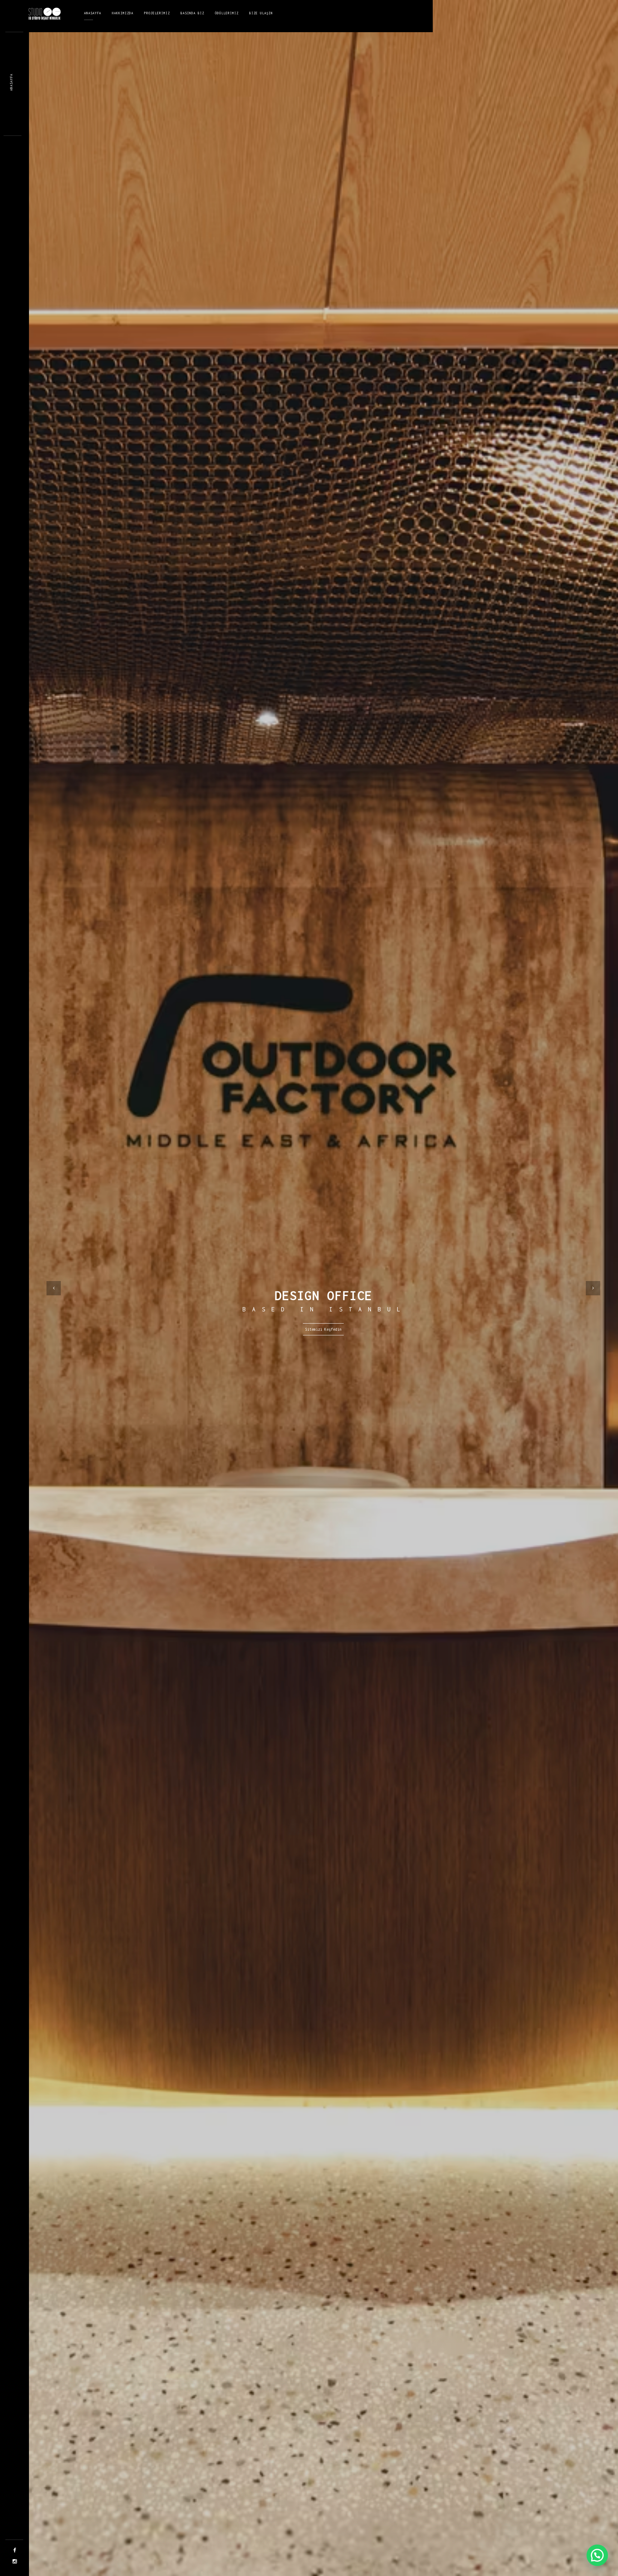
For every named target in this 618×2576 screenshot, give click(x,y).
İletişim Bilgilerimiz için (323, 1329)
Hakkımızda (123, 13)
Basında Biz (192, 13)
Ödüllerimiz (227, 13)
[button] (597, 2555)
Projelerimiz (157, 13)
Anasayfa (93, 13)
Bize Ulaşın (261, 13)
